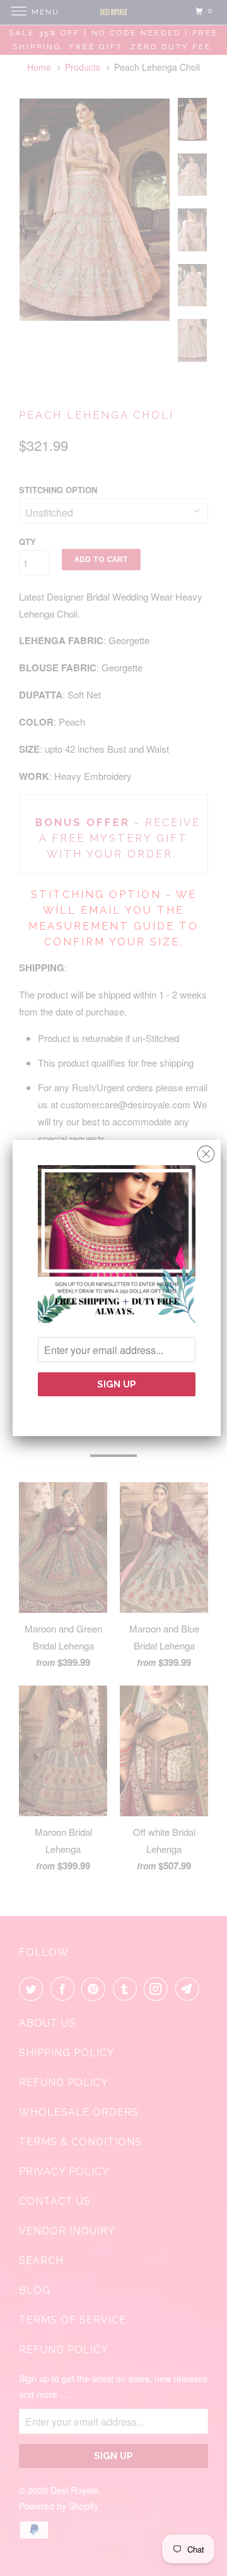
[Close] (206, 1151)
